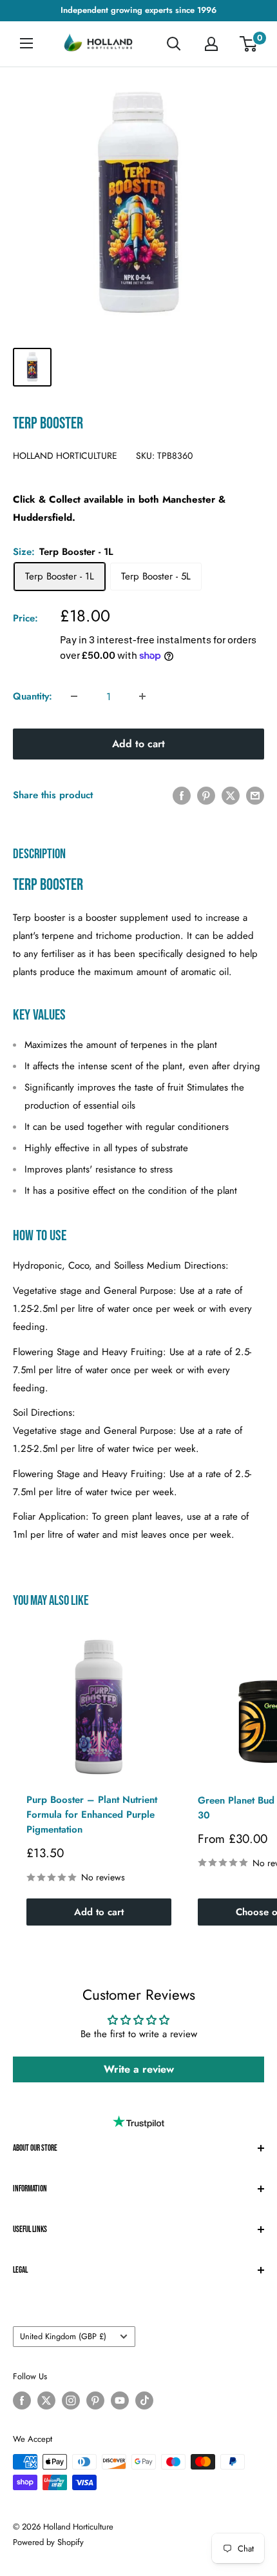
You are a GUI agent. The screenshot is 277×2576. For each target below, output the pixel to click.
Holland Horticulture (65, 456)
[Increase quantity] (142, 696)
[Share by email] (255, 795)
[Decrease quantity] (74, 696)
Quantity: (33, 696)
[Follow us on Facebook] (22, 2400)
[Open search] (174, 44)
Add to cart (138, 744)
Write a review (139, 2069)
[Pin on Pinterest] (206, 795)
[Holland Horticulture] (99, 44)
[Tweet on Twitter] (231, 795)
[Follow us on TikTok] (144, 2400)
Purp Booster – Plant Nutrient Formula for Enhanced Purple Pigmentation (92, 1815)
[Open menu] (26, 43)
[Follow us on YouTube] (120, 2400)
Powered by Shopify (48, 2542)
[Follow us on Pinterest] (95, 2400)
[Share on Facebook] (182, 795)
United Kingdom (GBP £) (63, 2336)
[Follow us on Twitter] (46, 2400)
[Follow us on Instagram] (71, 2400)
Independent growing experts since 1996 (138, 10)
